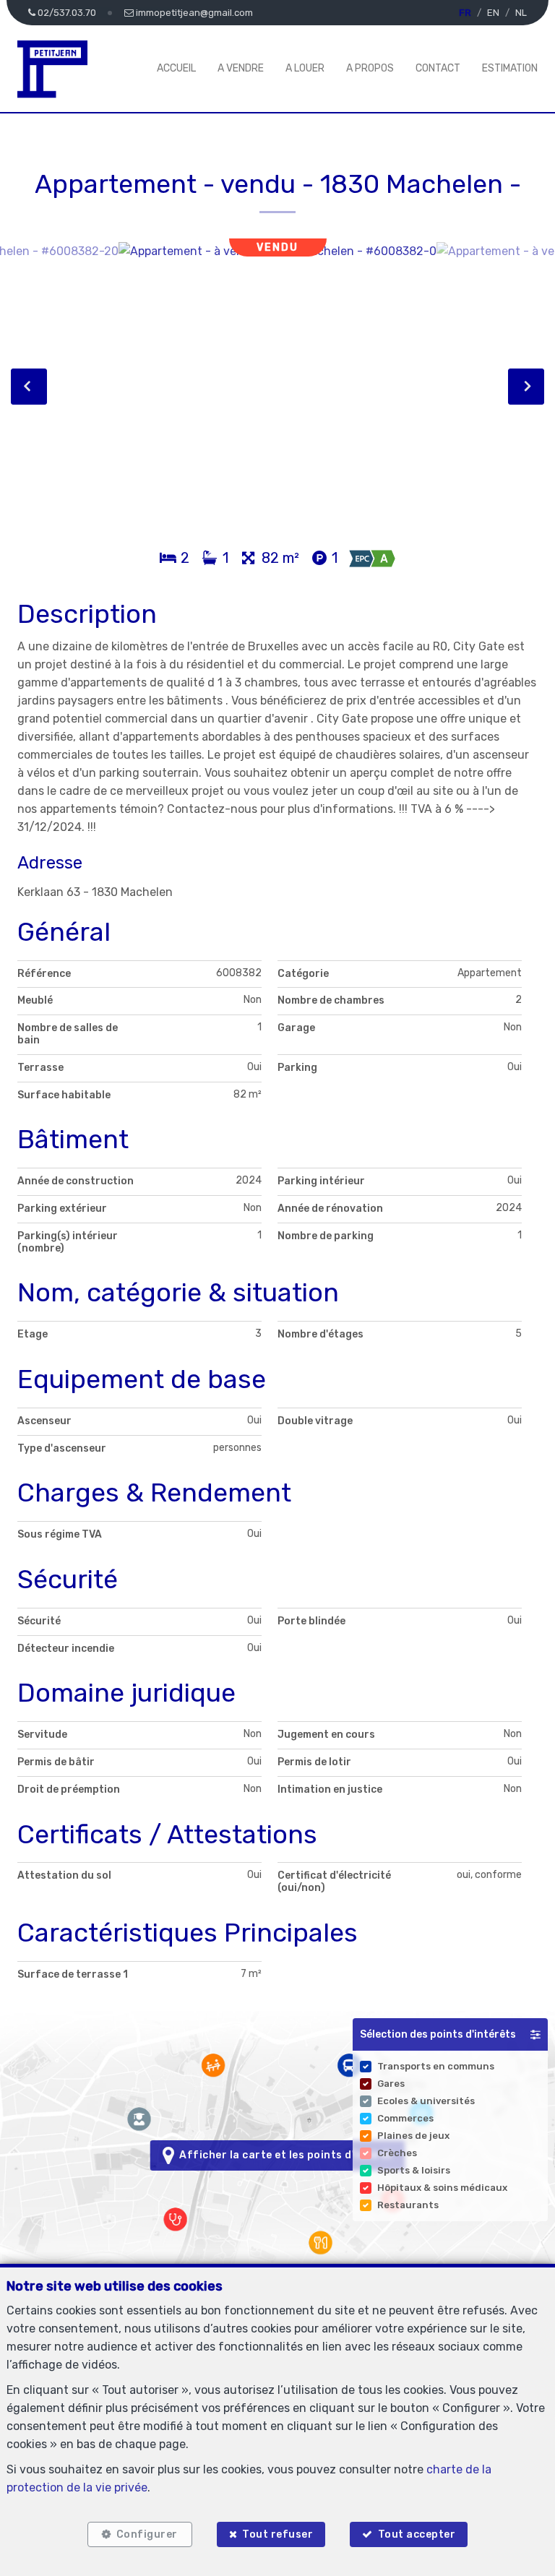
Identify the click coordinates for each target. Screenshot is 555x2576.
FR (465, 13)
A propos (370, 68)
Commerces (405, 2118)
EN (493, 13)
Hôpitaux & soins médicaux (442, 2188)
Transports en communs (436, 2066)
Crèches (397, 2153)
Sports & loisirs (414, 2170)
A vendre (241, 68)
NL (521, 13)
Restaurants (408, 2205)
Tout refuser (277, 2534)
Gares (391, 2084)
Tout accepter (417, 2534)
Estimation (510, 68)
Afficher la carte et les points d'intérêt (284, 2155)
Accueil (176, 68)
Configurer (147, 2534)
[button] (450, 2034)
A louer (305, 68)
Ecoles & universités (426, 2101)
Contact (438, 68)
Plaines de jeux (413, 2136)
